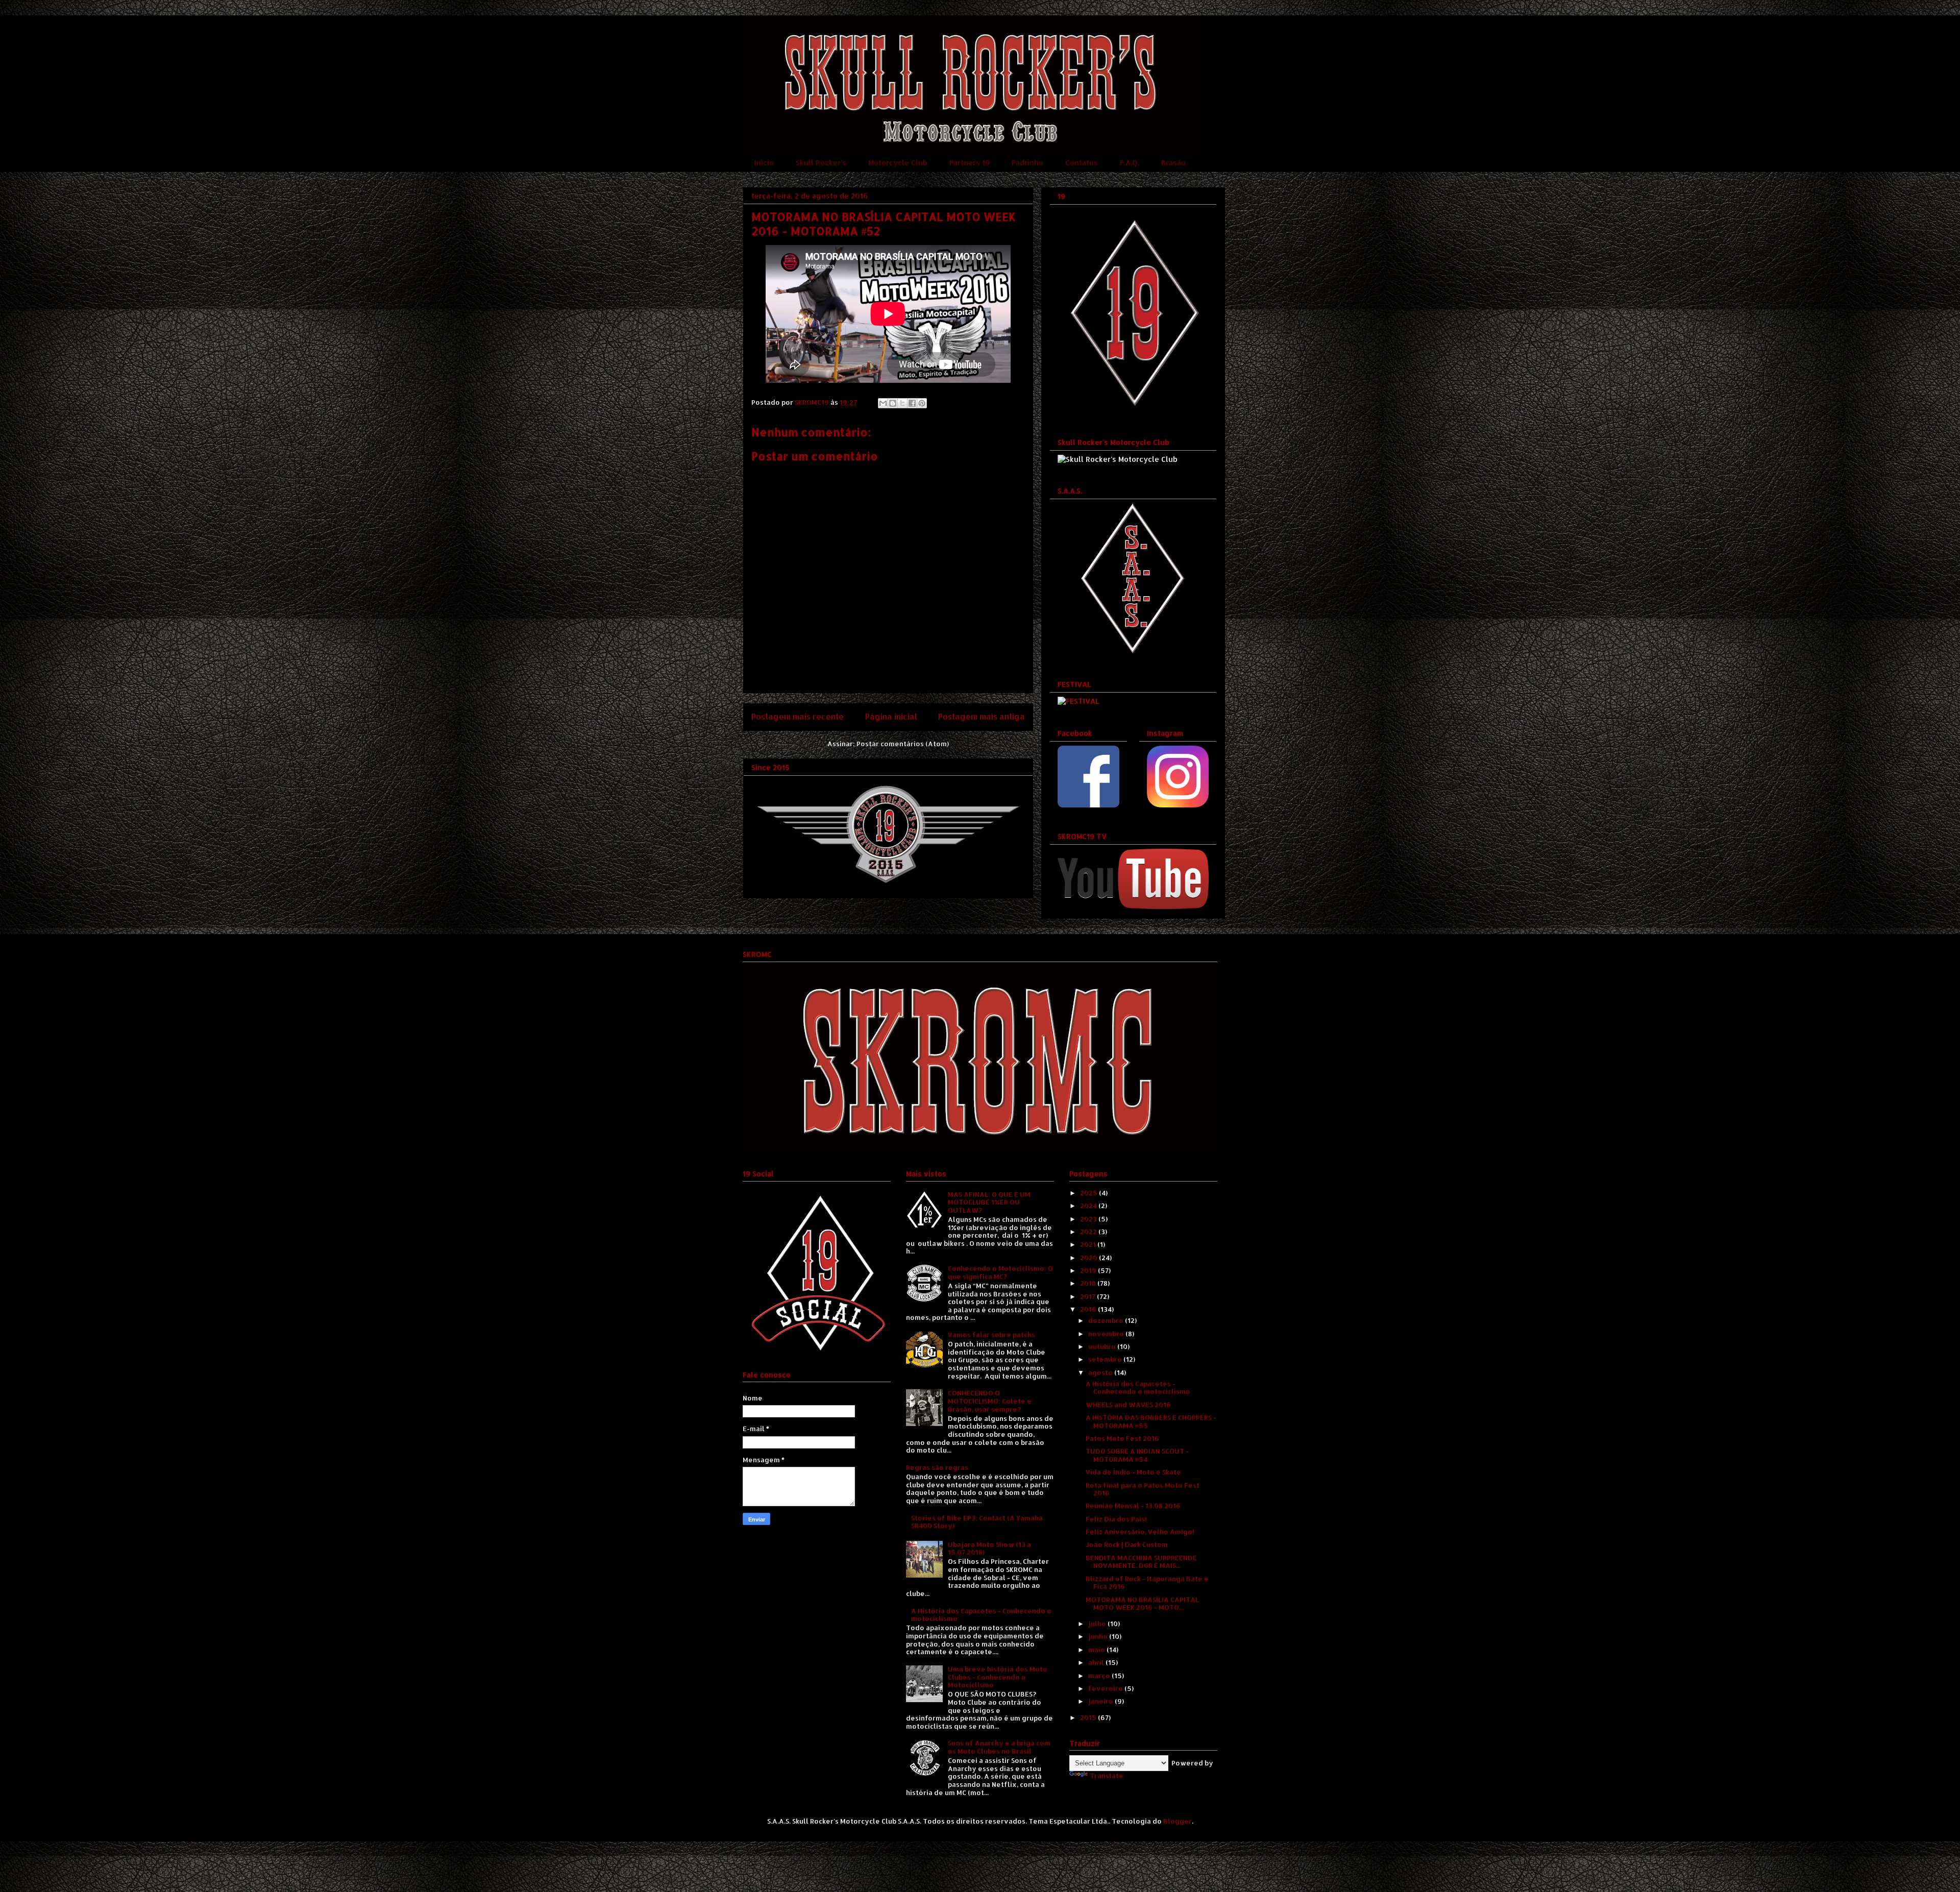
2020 (1089, 1258)
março (1100, 1676)
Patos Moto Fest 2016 (1122, 1438)
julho (1098, 1624)
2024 (1089, 1206)
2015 (1089, 1717)
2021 (1089, 1244)
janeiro (1101, 1701)
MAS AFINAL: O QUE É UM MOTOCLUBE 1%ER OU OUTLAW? (989, 1202)
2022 (1089, 1232)
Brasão (1173, 163)
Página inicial (891, 717)
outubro (1103, 1346)
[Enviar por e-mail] (883, 403)
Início (764, 163)
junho (1099, 1636)
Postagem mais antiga (982, 717)
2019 (1089, 1270)
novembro (1107, 1334)
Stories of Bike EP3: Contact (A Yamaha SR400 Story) (977, 1522)
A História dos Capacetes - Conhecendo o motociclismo (981, 1615)
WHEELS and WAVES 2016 (1128, 1405)
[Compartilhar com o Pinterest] (922, 403)
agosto (1101, 1372)
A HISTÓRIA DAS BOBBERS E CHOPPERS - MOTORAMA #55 (1151, 1421)
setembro (1106, 1359)
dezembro (1107, 1320)
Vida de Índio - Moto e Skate (1133, 1472)
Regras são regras (937, 1467)
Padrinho (1027, 163)
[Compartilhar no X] (902, 403)
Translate (1107, 1776)
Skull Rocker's (821, 163)
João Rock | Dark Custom (1127, 1544)
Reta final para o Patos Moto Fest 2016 (1143, 1489)
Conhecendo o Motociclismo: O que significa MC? (1000, 1272)
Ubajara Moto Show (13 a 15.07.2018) (989, 1549)
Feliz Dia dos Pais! (1116, 1519)
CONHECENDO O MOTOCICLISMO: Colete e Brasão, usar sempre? (990, 1401)
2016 (1089, 1309)
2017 (1088, 1296)
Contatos (1082, 163)
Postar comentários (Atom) (903, 744)
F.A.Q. (1130, 163)
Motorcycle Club (898, 163)
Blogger (1178, 1821)
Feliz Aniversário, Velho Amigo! (1140, 1532)
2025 (1089, 1193)
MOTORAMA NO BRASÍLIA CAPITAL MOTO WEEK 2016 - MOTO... (1142, 1604)
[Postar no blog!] (893, 403)
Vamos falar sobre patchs (991, 1335)
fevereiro (1106, 1688)
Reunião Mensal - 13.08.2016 (1133, 1506)
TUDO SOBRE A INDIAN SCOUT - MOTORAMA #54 (1137, 1455)
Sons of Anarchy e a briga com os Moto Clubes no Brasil (999, 1747)
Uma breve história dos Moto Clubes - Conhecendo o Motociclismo (998, 1677)
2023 (1089, 1219)
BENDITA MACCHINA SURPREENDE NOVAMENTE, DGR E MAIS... (1141, 1562)
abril (1097, 1662)
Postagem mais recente (798, 717)
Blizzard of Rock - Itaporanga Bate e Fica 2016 (1147, 1583)
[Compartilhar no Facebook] (912, 403)
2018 (1089, 1283)
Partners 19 (970, 163)
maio (1097, 1650)
